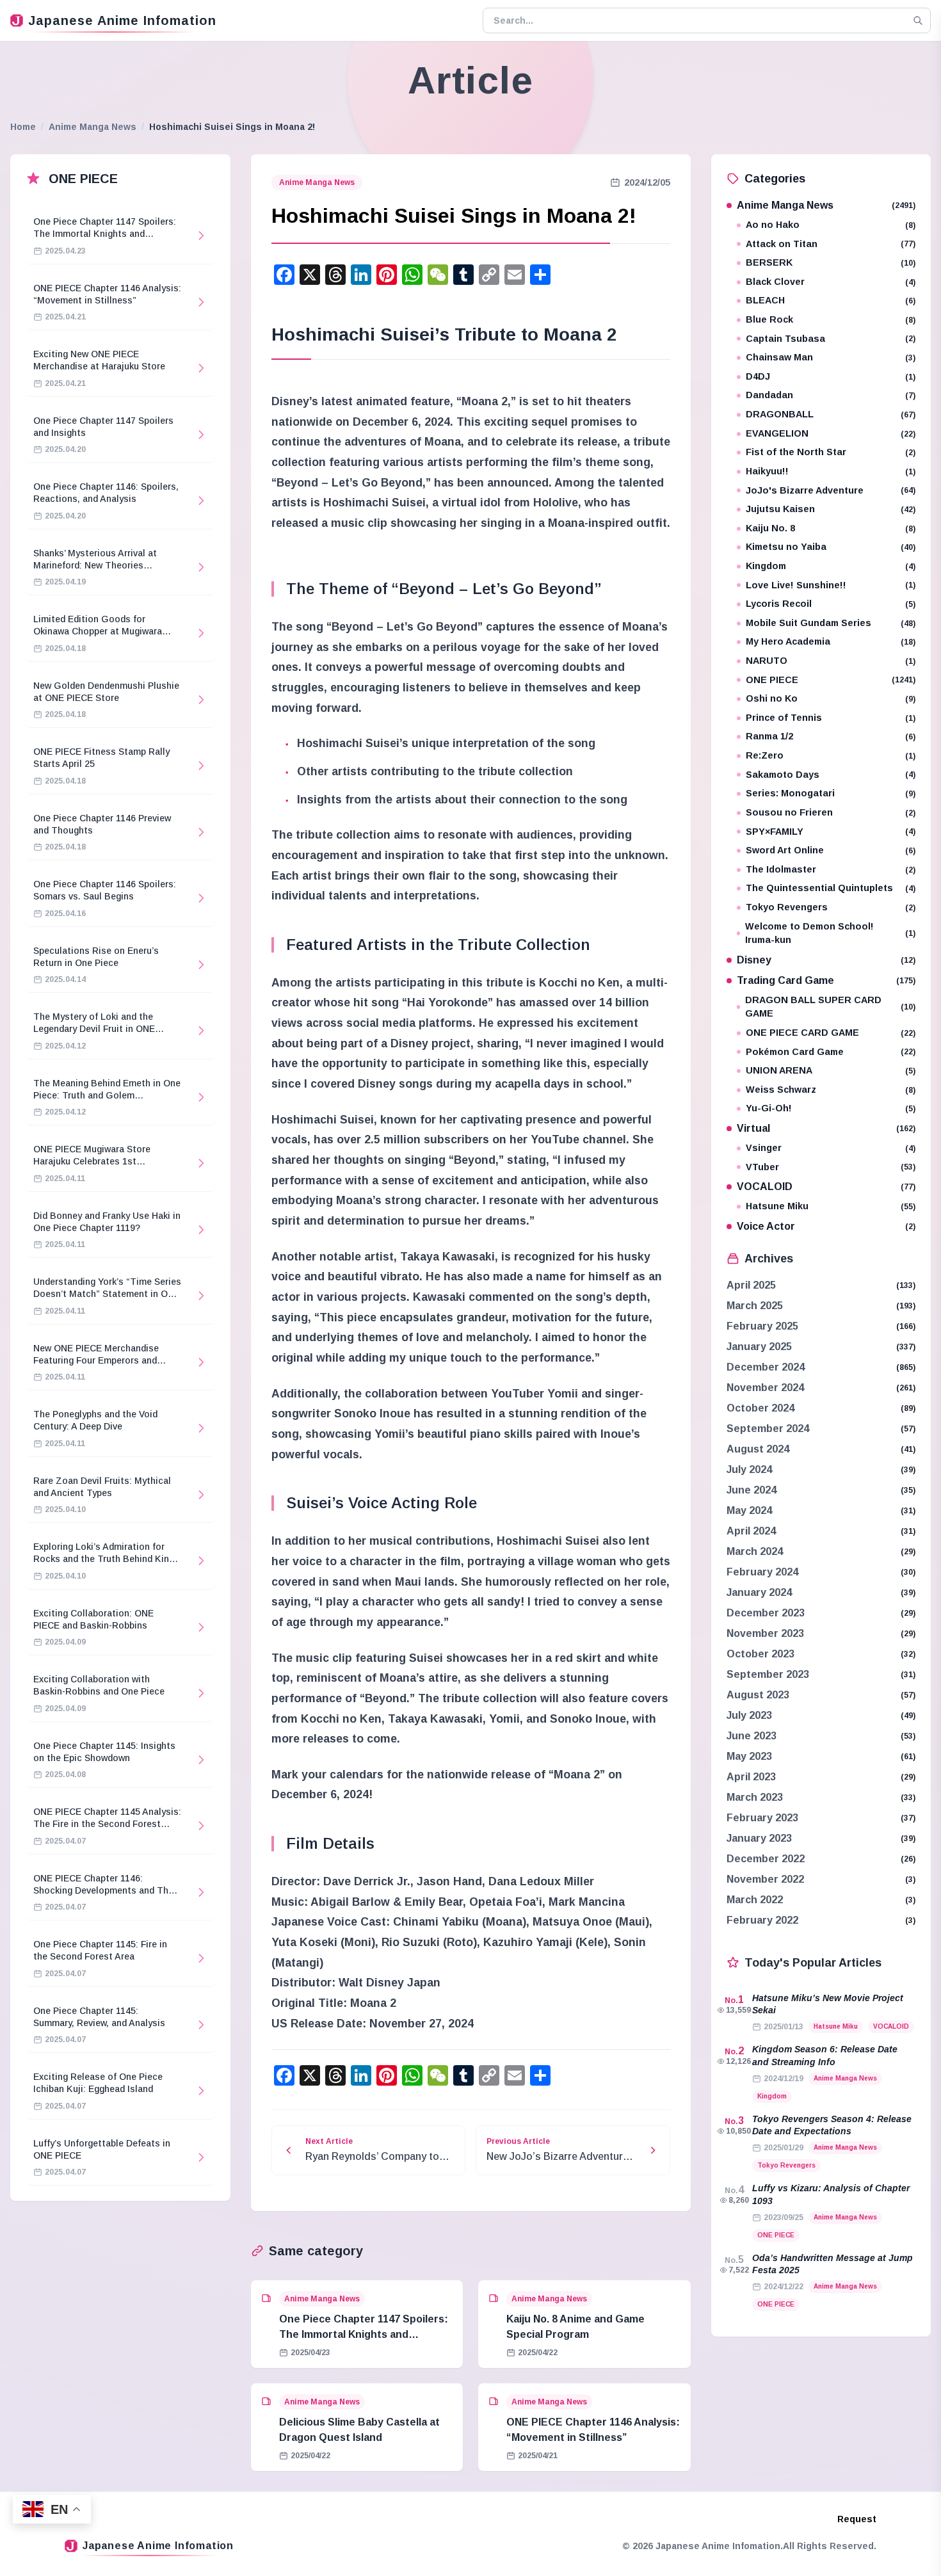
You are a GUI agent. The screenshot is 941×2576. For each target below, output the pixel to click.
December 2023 (766, 1613)
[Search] (918, 20)
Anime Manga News (92, 127)
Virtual (826, 1128)
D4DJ (831, 376)
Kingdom (831, 566)
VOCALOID (826, 1187)
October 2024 (760, 1408)
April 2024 (751, 1531)
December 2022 (766, 1859)
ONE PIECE (831, 680)
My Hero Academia (831, 641)
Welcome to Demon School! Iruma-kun (830, 933)
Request (857, 2519)
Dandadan (831, 395)
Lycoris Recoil (831, 604)
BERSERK (831, 262)
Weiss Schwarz (831, 1090)
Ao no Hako (831, 225)
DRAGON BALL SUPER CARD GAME (830, 1007)
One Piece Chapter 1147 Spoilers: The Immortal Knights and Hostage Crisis (364, 2334)
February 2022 (762, 1920)
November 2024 (765, 1388)
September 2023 (768, 1674)
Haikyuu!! (831, 471)
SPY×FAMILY (831, 832)
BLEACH (831, 300)
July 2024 (749, 1469)
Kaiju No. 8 (831, 528)
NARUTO (831, 661)
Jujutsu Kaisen (831, 509)
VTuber (831, 1167)
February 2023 (762, 1818)
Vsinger (831, 1148)
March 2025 (755, 1306)
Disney (826, 960)
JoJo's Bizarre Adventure (831, 490)
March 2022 (755, 1900)
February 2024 (762, 1572)
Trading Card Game (826, 980)
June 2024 (752, 1490)
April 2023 (751, 1777)
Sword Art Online (831, 850)
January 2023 (759, 1838)
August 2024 (758, 1449)
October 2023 (760, 1654)
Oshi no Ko (831, 698)
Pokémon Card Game (831, 1052)
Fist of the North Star (831, 452)
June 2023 (752, 1736)
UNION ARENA (831, 1070)
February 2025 (762, 1326)
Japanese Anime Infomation (122, 20)
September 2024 (768, 1429)
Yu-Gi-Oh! (831, 1108)
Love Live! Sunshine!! (831, 585)
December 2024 (766, 1367)
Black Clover (831, 282)
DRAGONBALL (831, 414)
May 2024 (749, 1510)
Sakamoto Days (831, 775)
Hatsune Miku (831, 1206)
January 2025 (759, 1347)
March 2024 (755, 1551)
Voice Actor (826, 1226)
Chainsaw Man (831, 357)
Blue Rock (831, 319)
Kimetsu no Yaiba (831, 547)
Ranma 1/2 (831, 736)
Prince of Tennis (831, 718)
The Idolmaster (831, 869)
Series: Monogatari (831, 793)
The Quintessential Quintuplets (831, 888)
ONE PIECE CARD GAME (831, 1033)
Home (23, 127)
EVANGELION (831, 433)
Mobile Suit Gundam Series (831, 623)
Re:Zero (831, 755)
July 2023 (749, 1715)
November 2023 (765, 1633)
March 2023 (755, 1797)
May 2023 (749, 1756)
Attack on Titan (831, 244)
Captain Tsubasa (831, 339)
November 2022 (765, 1879)
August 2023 (758, 1695)
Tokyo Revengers (831, 907)
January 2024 (759, 1592)
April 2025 (751, 1285)
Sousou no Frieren (831, 812)
